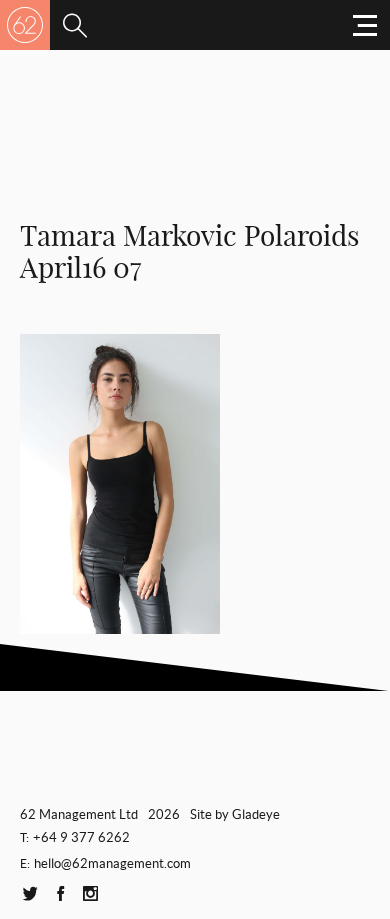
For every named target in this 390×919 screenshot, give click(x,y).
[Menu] (75, 25)
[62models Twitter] (30, 894)
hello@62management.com (112, 863)
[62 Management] (25, 25)
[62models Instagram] (90, 894)
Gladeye (256, 814)
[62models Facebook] (60, 894)
